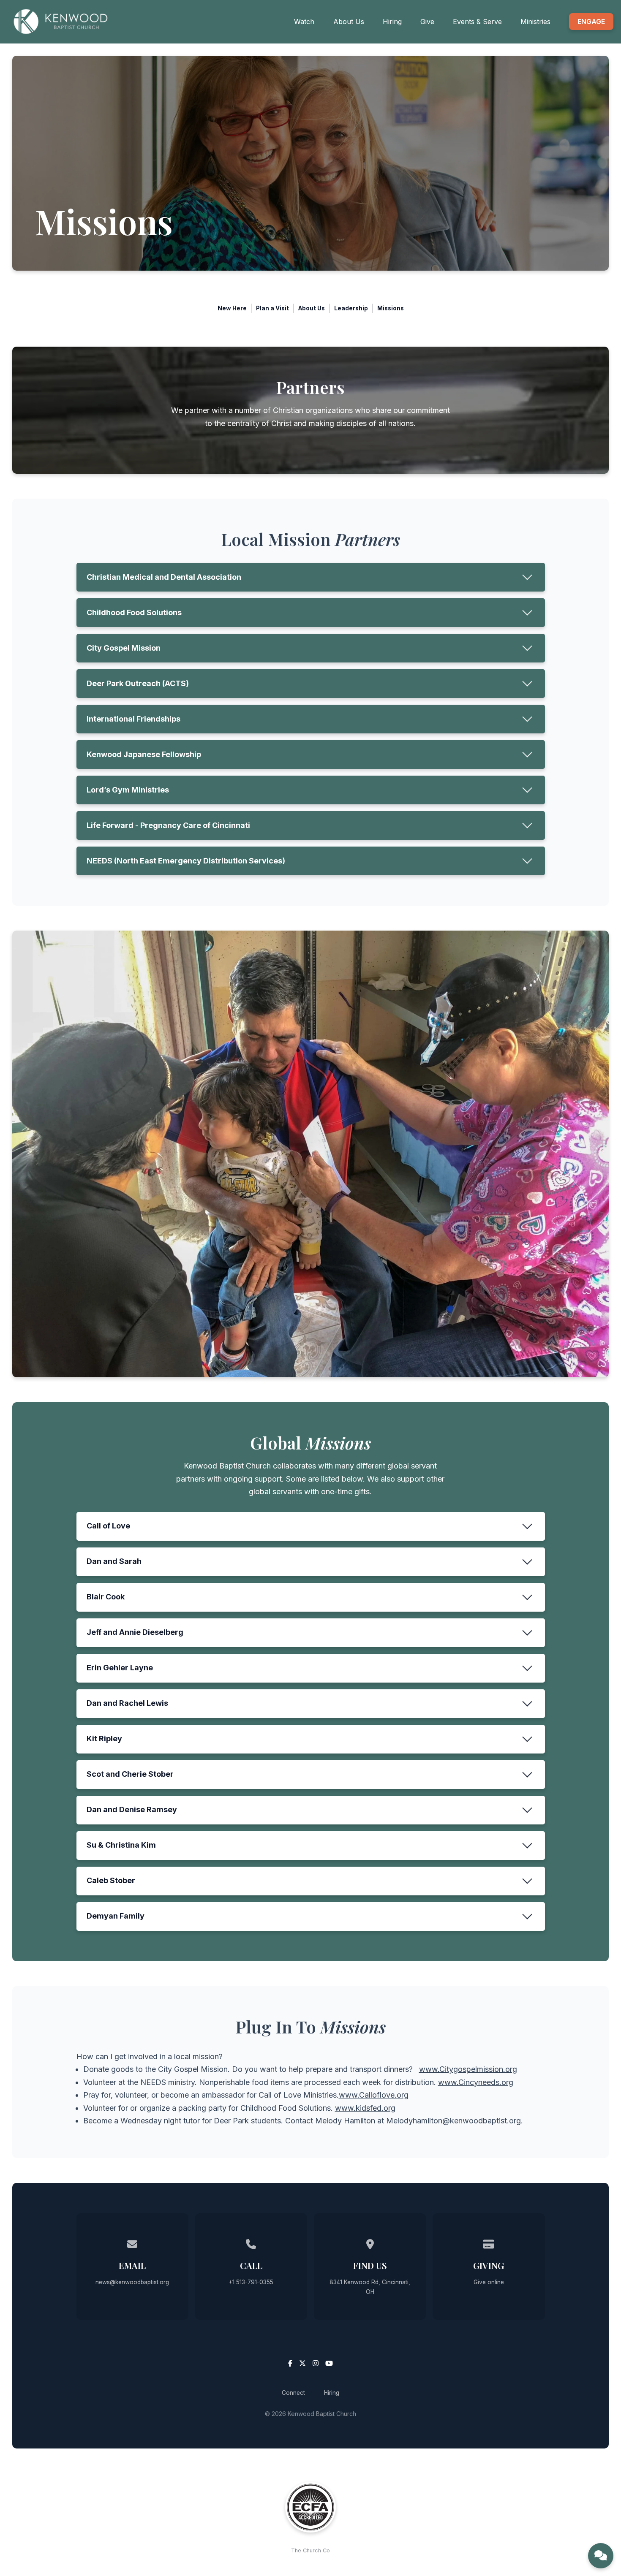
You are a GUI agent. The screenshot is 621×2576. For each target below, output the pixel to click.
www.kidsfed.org (365, 2108)
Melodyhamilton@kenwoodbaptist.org (453, 2121)
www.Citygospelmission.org (468, 2069)
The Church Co (310, 2550)
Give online (489, 2282)
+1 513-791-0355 (251, 2282)
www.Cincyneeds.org (476, 2082)
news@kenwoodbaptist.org (132, 2282)
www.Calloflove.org (374, 2095)
